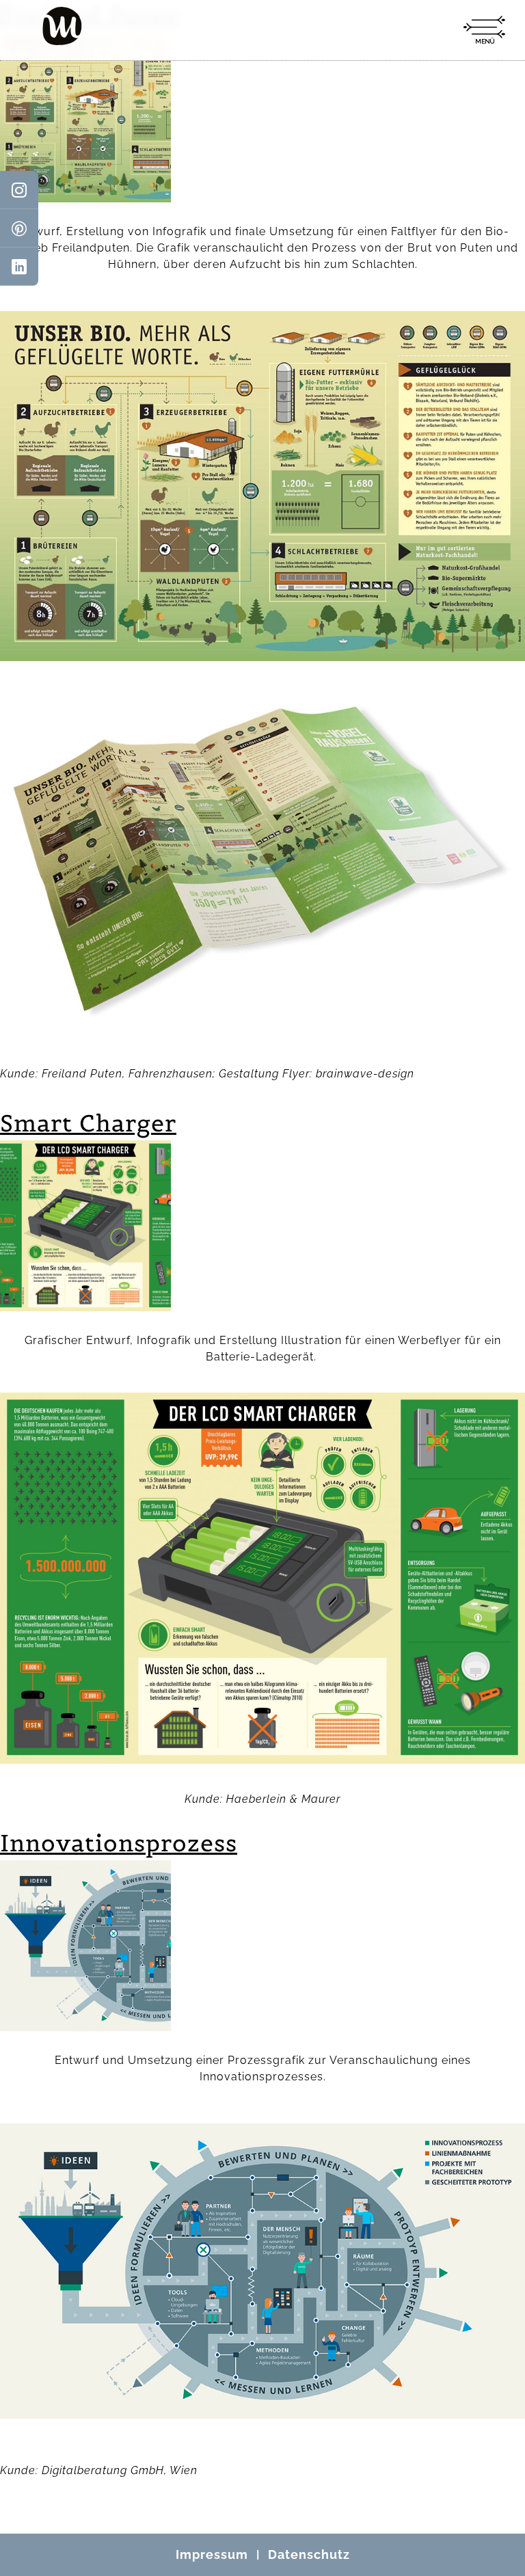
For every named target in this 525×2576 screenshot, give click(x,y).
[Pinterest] (19, 228)
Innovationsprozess (119, 1843)
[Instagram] (19, 190)
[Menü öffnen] (484, 30)
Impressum (212, 2554)
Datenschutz (309, 2554)
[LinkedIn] (19, 267)
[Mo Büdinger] (62, 26)
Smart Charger (88, 1123)
